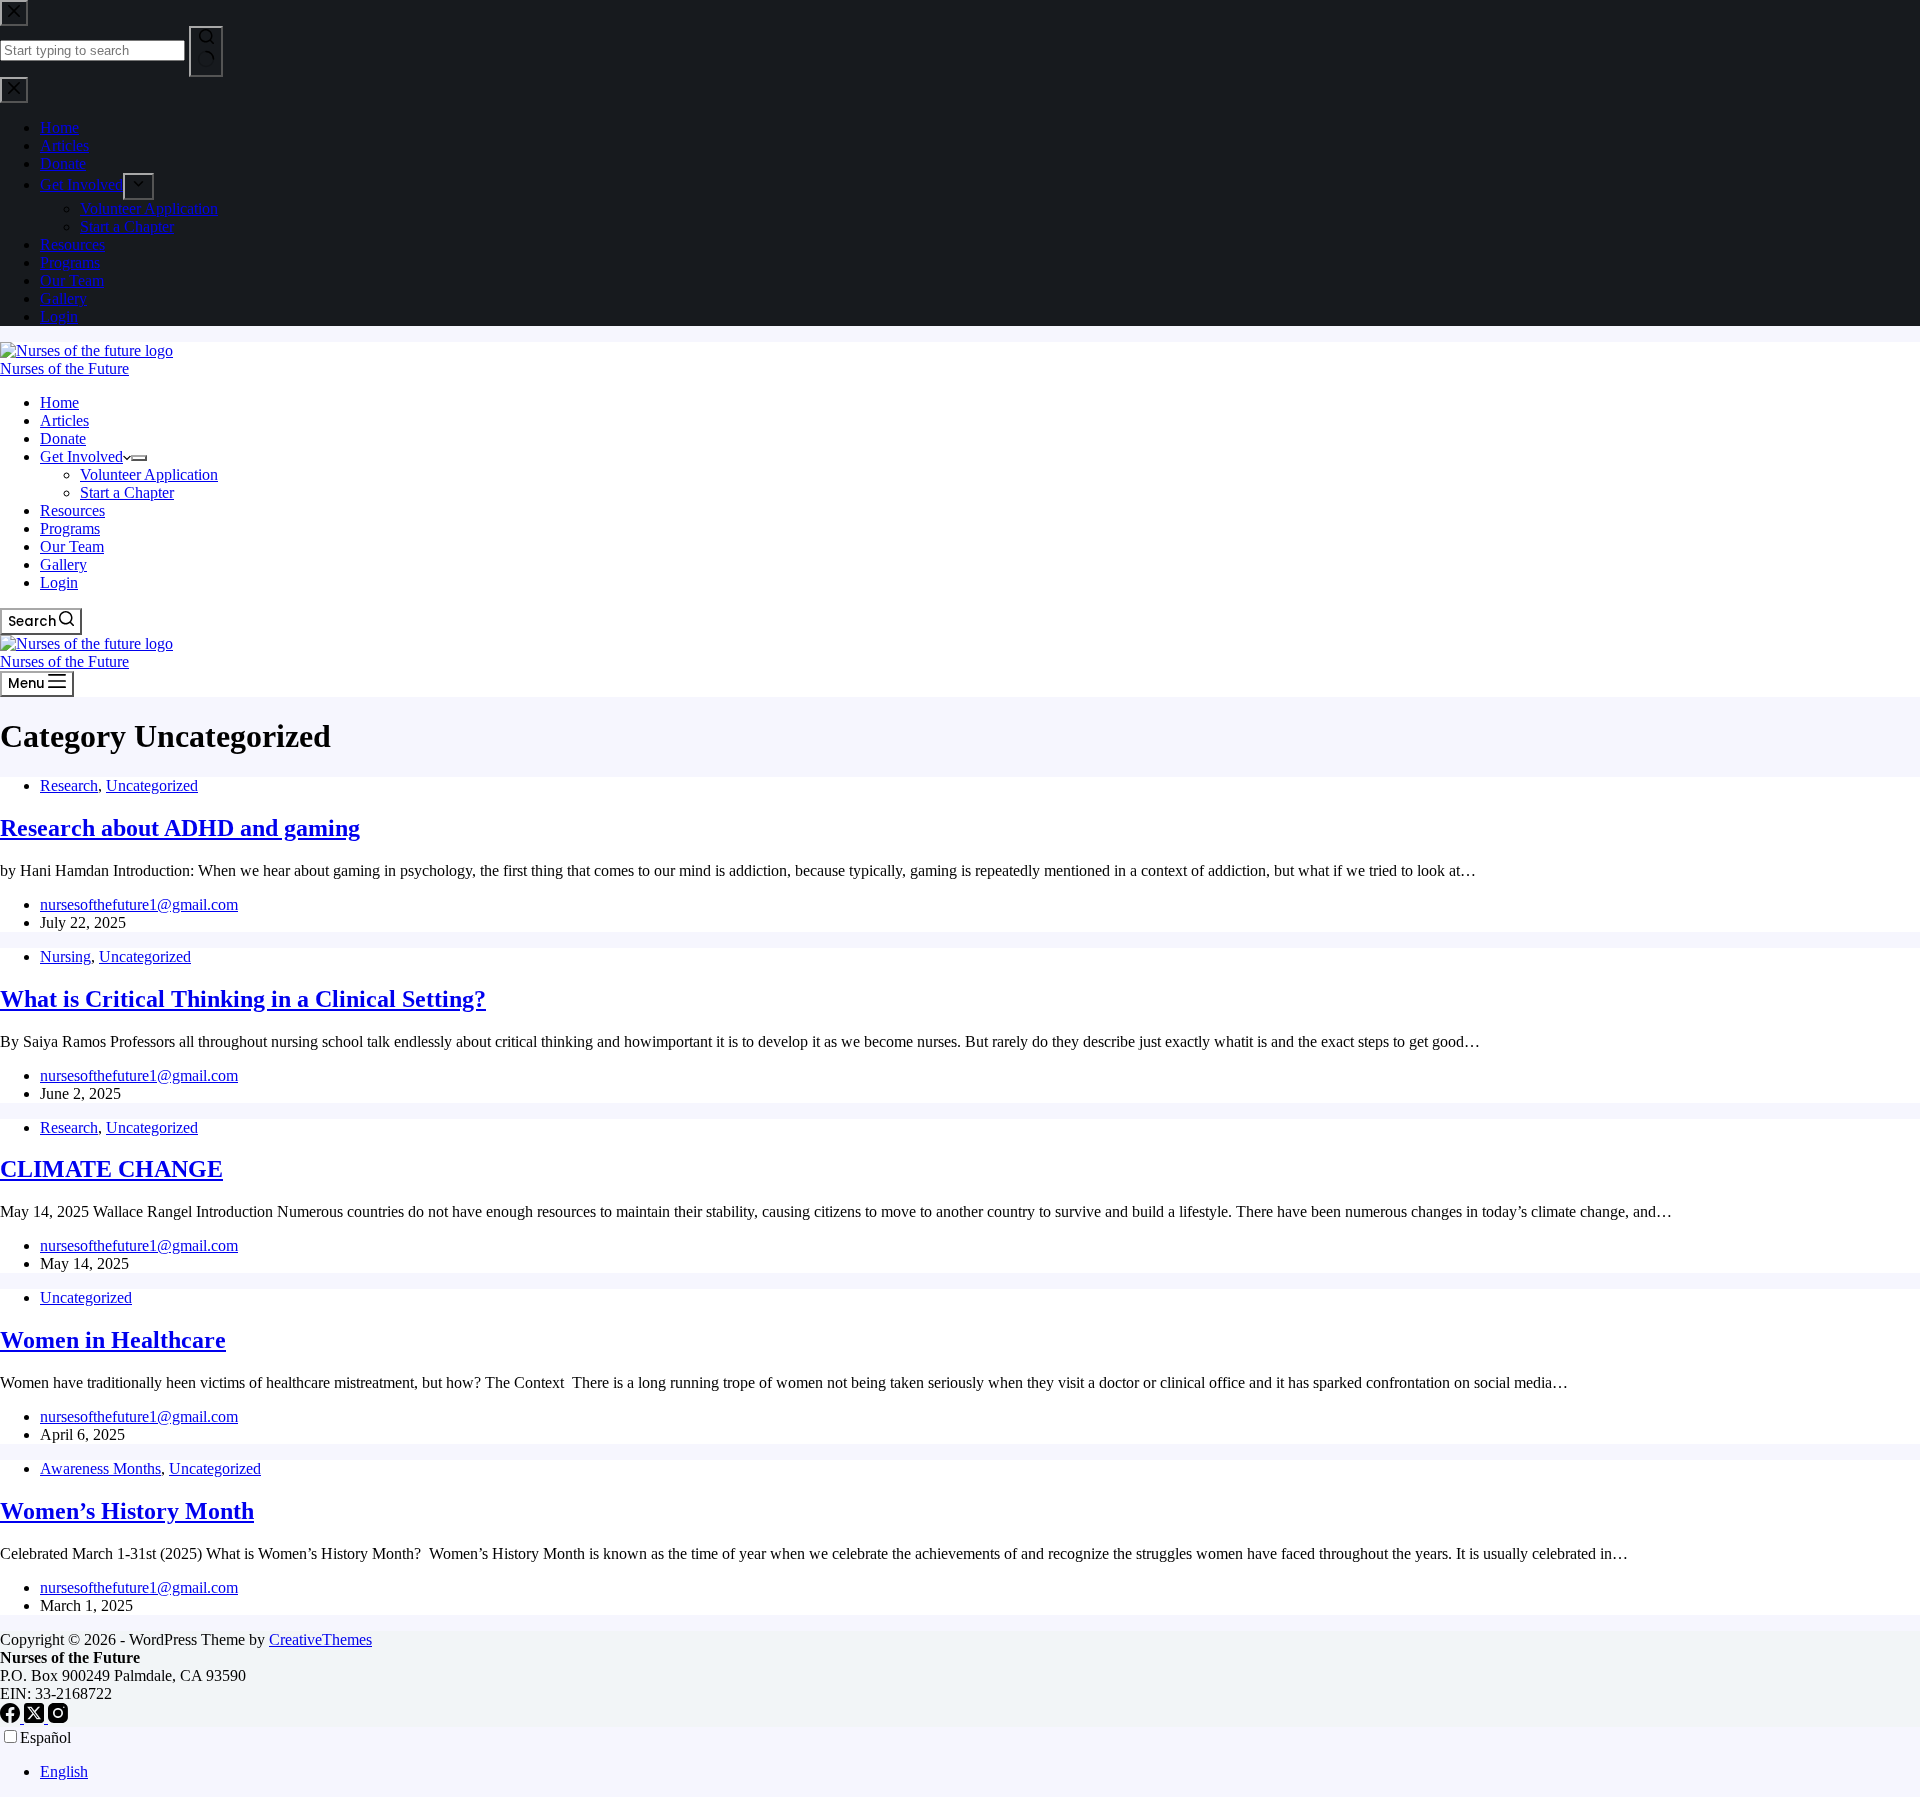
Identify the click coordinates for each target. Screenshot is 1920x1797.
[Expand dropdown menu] (139, 458)
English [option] (64, 1771)
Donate (63, 438)
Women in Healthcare (113, 1340)
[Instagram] (58, 1717)
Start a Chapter (127, 492)
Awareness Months (100, 1468)
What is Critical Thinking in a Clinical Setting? (243, 999)
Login (59, 582)
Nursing (65, 956)
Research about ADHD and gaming (180, 828)
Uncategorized (152, 785)
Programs (70, 528)
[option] (980, 1772)
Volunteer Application (149, 474)
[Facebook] (12, 1717)
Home (59, 402)
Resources (72, 510)
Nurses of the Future (64, 368)
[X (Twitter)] (36, 1717)
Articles (64, 420)
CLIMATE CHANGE (111, 1169)
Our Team (72, 546)
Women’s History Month (127, 1511)
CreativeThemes (320, 1639)
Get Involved (81, 456)
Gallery (63, 564)
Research (69, 785)
